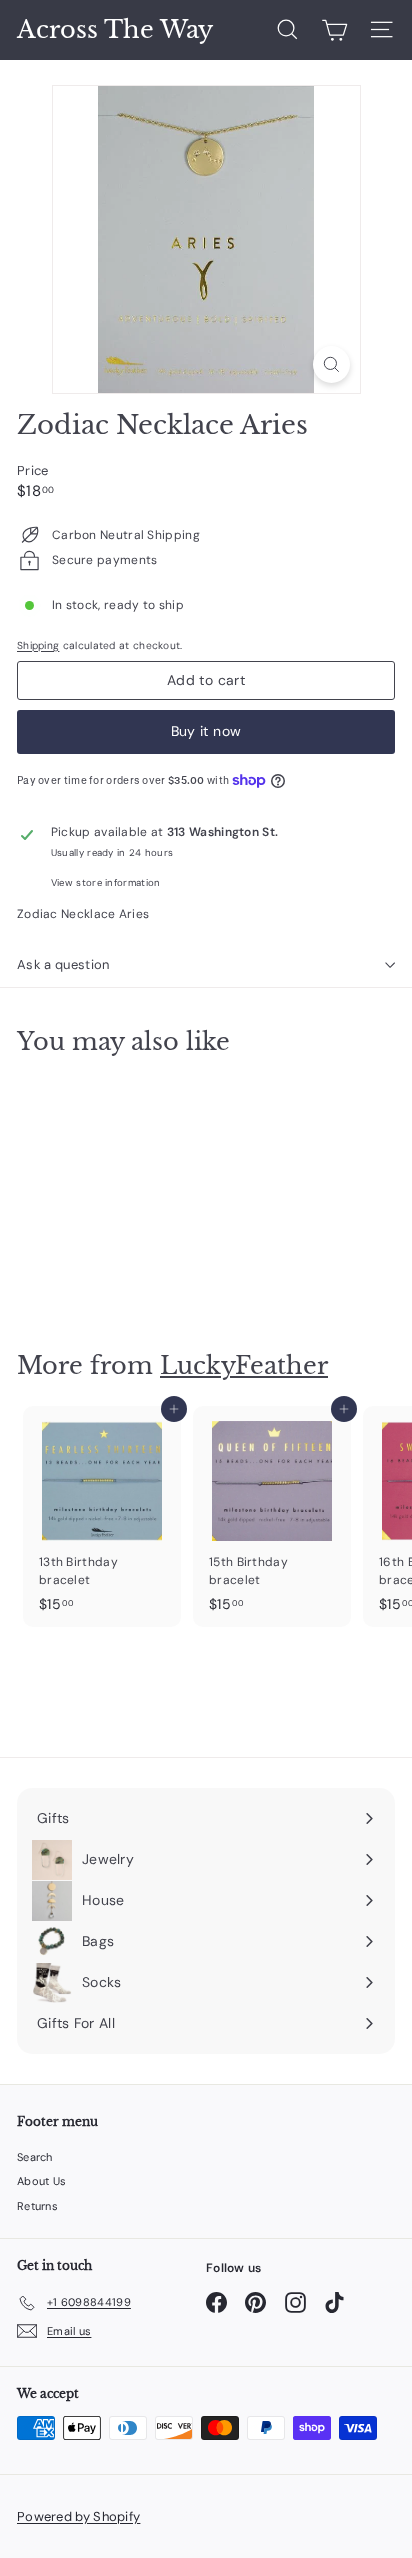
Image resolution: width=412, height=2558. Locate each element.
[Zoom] (331, 364)
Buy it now (206, 731)
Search (35, 2157)
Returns (37, 2206)
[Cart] (334, 30)
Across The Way (115, 30)
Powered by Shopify (78, 2516)
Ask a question (63, 964)
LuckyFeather (244, 1365)
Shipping (38, 645)
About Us (41, 2181)
